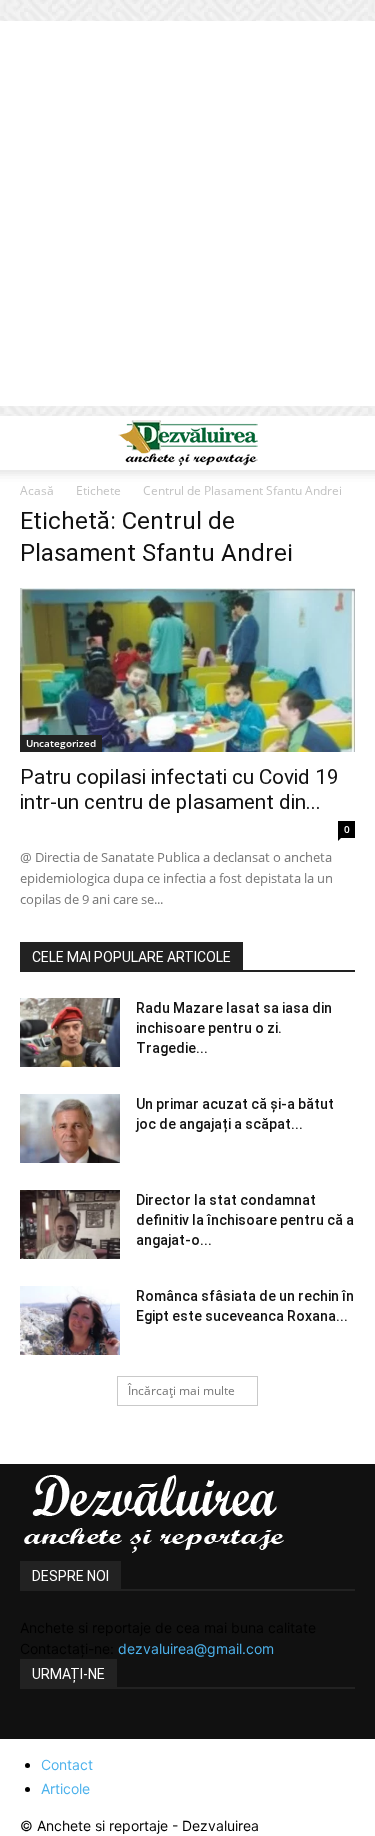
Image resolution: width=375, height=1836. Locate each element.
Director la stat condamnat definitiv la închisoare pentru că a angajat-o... (245, 1220)
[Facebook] (38, 1727)
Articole (65, 1788)
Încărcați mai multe (181, 1390)
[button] (34, 443)
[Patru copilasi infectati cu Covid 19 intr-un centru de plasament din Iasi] (187, 670)
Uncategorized (61, 743)
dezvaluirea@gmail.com (196, 1648)
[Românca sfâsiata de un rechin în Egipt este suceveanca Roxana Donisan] (70, 1320)
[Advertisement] (187, 218)
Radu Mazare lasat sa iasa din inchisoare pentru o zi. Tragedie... (234, 1028)
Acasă (37, 490)
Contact (67, 1764)
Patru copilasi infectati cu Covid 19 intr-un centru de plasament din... (179, 789)
